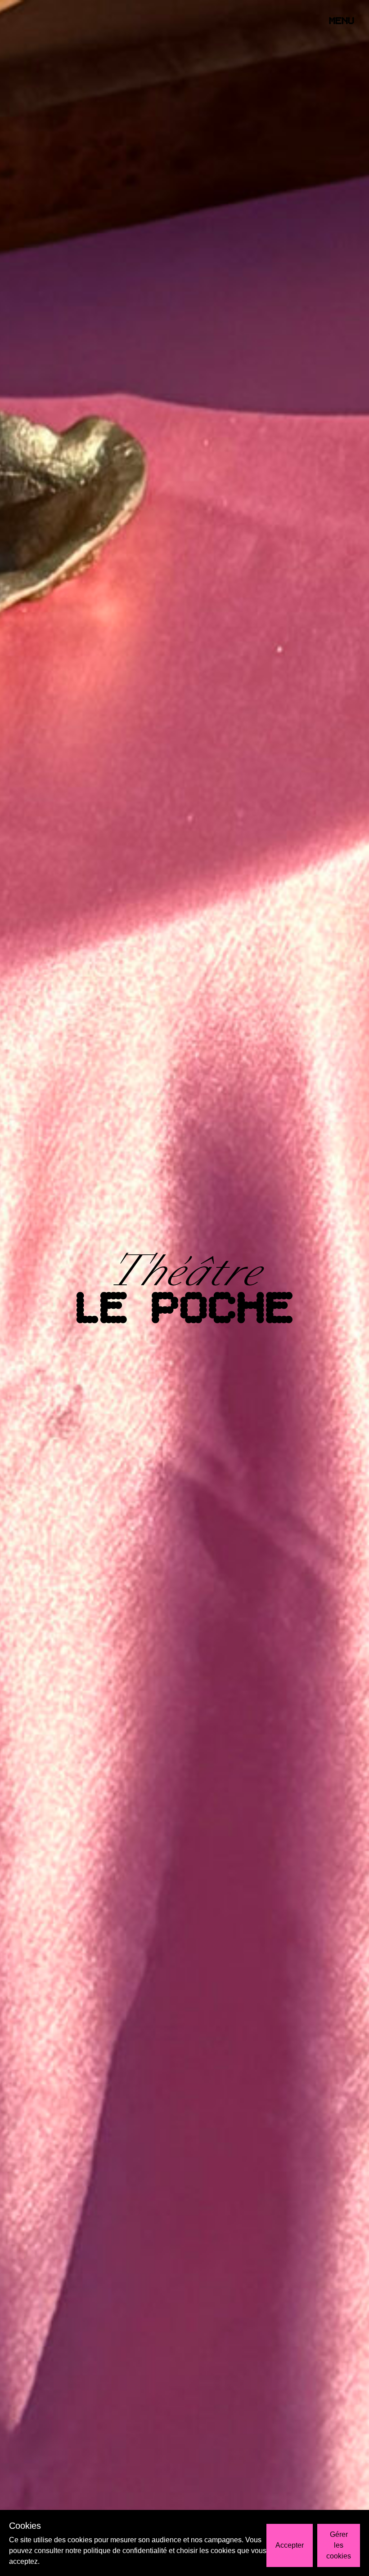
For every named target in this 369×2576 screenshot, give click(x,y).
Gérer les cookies (339, 2545)
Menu (342, 22)
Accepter (290, 2545)
